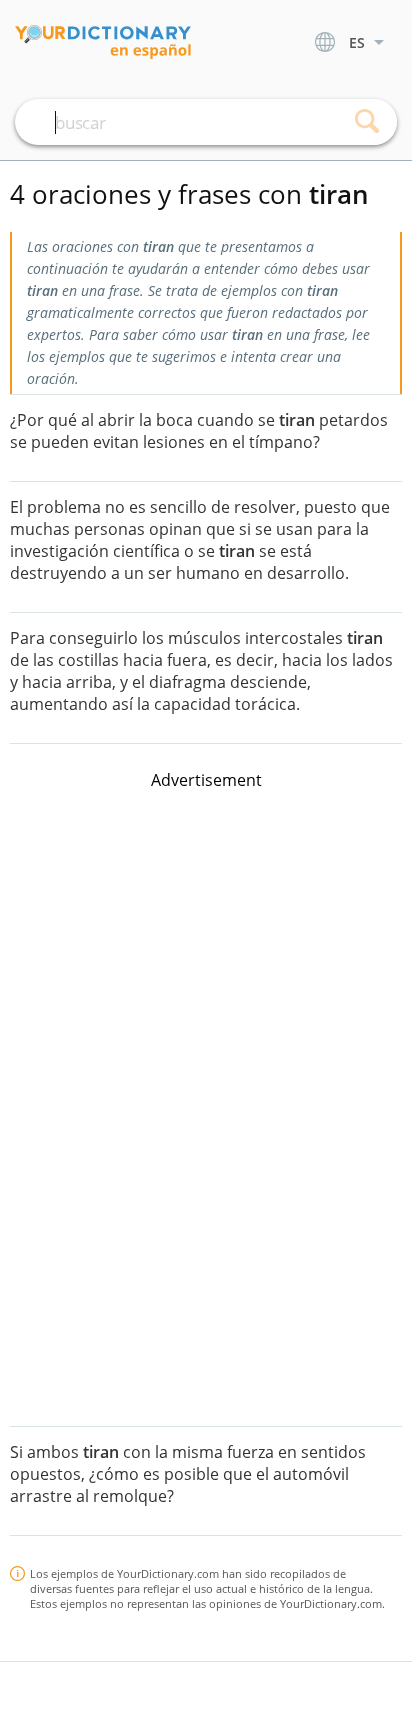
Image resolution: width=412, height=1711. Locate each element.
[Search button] (367, 122)
